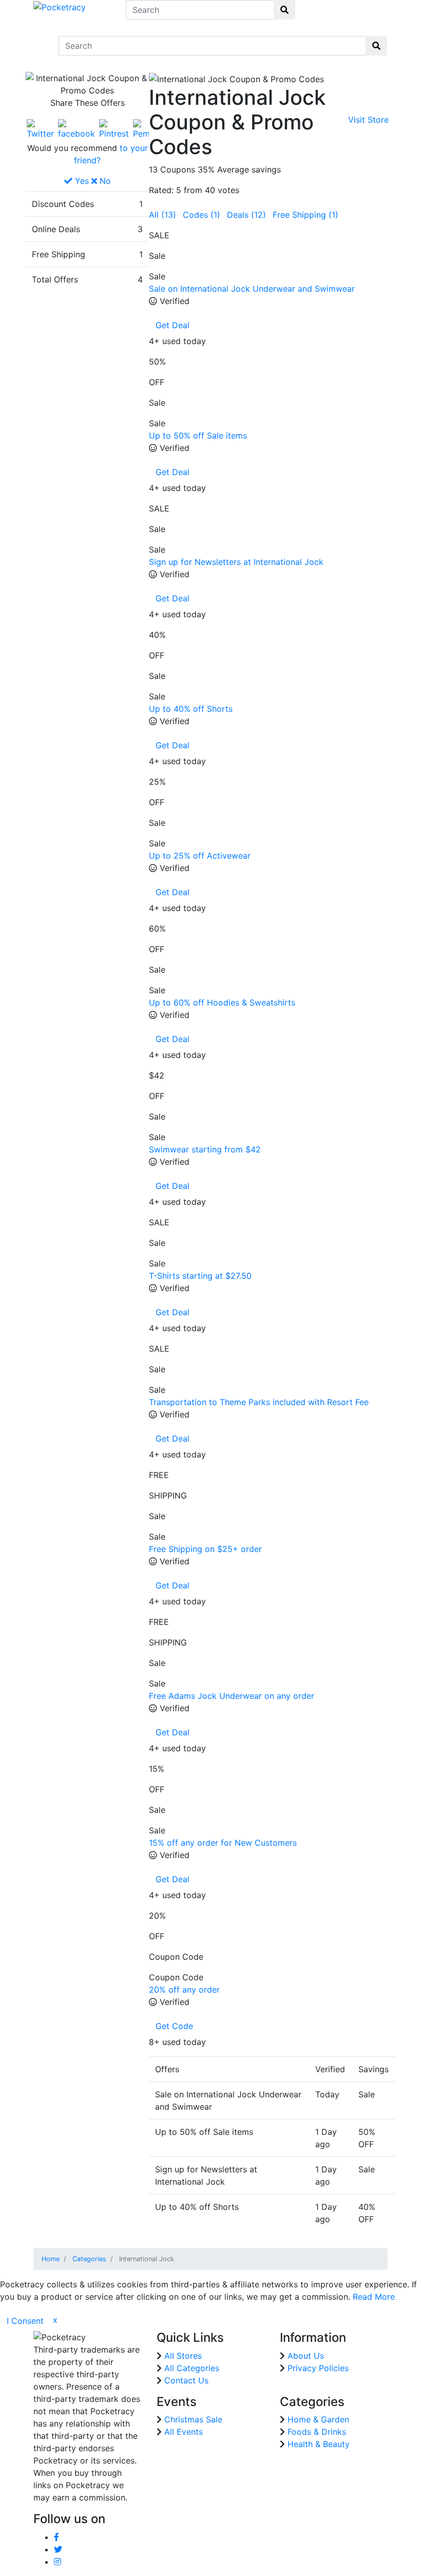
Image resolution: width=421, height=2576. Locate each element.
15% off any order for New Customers (223, 1843)
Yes (81, 181)
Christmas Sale (193, 2419)
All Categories (192, 2368)
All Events (184, 2432)
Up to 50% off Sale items (198, 435)
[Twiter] (40, 128)
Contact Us (186, 2380)
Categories (89, 2259)
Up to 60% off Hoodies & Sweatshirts (222, 1002)
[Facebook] (76, 128)
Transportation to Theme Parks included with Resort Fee (259, 1402)
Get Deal (173, 325)
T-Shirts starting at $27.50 (200, 1276)
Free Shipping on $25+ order (205, 1549)
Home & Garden (318, 2419)
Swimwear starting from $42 (205, 1149)
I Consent (25, 2321)
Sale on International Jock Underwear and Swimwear (252, 289)
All (162, 215)
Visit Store (368, 120)
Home (51, 2259)
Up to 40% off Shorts (191, 709)
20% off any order (184, 1990)
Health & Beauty (319, 2444)
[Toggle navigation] (40, 46)
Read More (374, 2297)
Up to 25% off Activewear (200, 856)
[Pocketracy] (60, 6)
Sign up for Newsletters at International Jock (236, 562)
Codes (202, 215)
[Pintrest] (114, 128)
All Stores (183, 2356)
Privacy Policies (318, 2368)
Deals (246, 215)
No (104, 181)
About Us (306, 2356)
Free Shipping (305, 215)
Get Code (174, 2026)
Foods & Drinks (317, 2432)
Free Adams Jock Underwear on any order (232, 1696)
